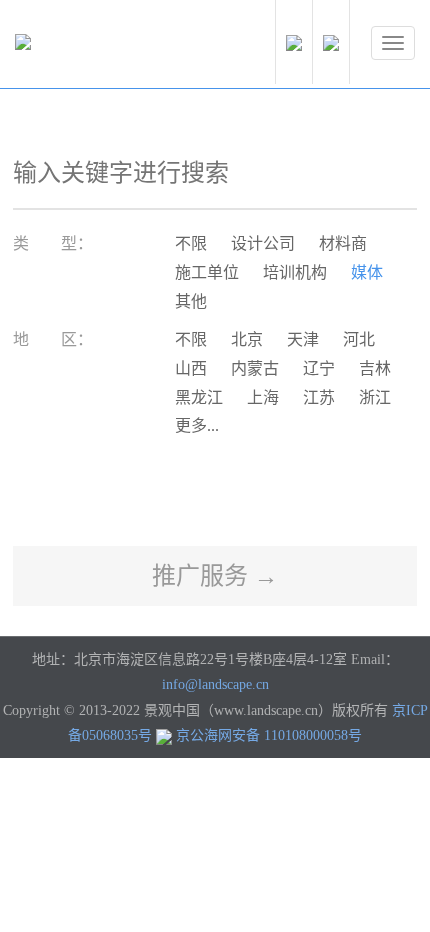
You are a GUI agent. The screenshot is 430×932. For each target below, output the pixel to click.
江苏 (319, 397)
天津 (303, 339)
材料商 (343, 243)
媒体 (367, 272)
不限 (191, 243)
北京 (247, 339)
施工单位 (207, 272)
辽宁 (319, 368)
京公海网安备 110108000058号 (269, 735)
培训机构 (295, 272)
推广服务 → (215, 576)
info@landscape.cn (215, 684)
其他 (191, 301)
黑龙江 (199, 397)
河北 (359, 339)
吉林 (375, 368)
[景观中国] (85, 47)
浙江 (375, 397)
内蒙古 (255, 368)
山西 (191, 368)
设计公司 (263, 243)
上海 (263, 397)
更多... (197, 425)
